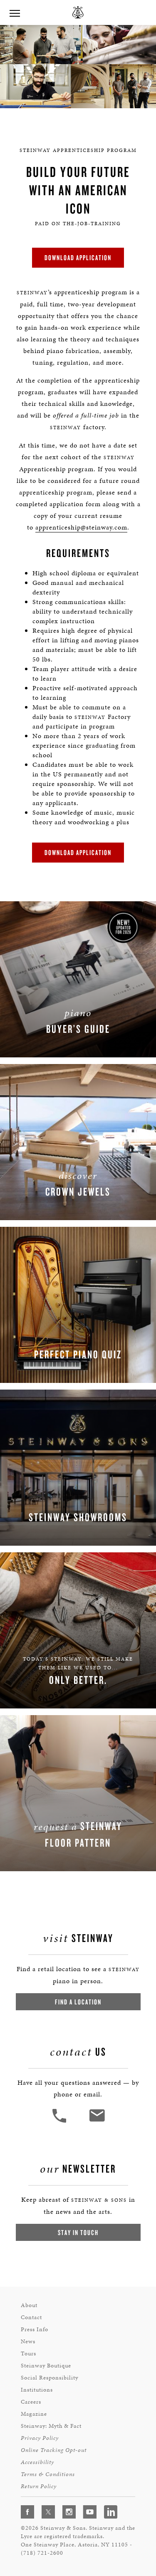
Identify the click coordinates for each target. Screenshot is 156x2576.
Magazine (34, 2414)
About (29, 2305)
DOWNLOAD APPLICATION (78, 257)
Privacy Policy (40, 2438)
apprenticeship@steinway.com (81, 527)
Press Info (35, 2329)
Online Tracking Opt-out (54, 2450)
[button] (60, 2122)
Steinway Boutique (46, 2366)
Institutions (37, 2390)
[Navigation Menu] (15, 12)
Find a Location (78, 2002)
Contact (31, 2317)
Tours (28, 2353)
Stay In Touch (78, 2232)
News (28, 2341)
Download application (78, 852)
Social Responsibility (50, 2378)
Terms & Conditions (48, 2474)
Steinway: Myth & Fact (51, 2426)
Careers (31, 2402)
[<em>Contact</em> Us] (97, 2122)
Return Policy (39, 2486)
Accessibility (37, 2462)
